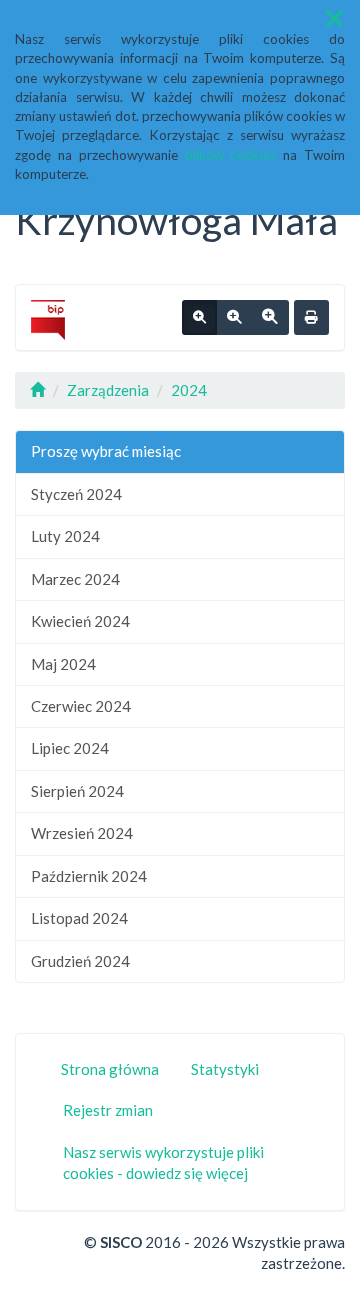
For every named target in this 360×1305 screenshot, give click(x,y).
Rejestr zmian (108, 1110)
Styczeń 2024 (76, 494)
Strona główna (110, 1069)
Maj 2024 (63, 664)
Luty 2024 (65, 536)
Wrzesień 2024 (82, 833)
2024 (189, 390)
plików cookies (231, 155)
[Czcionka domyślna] (199, 318)
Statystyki (225, 1069)
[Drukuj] (311, 318)
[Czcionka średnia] (234, 318)
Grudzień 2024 (80, 961)
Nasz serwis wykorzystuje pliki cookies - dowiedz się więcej (163, 1162)
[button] (334, 18)
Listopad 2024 (79, 918)
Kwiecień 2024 (80, 621)
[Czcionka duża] (270, 318)
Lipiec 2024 (70, 748)
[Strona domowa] (37, 390)
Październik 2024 (89, 876)
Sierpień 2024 (77, 791)
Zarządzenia (108, 390)
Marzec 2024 (75, 579)
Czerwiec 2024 (81, 706)
